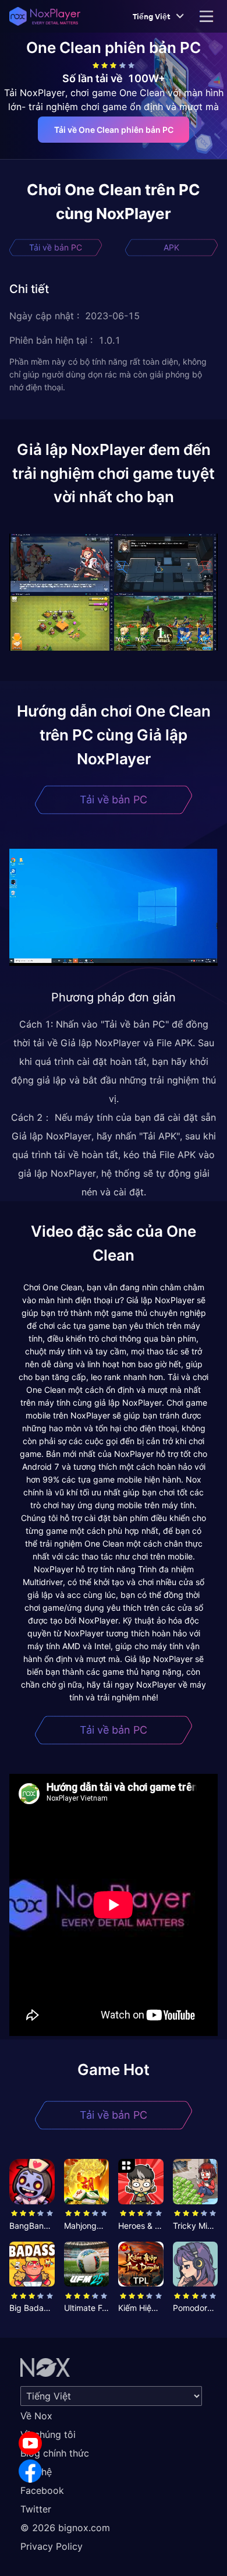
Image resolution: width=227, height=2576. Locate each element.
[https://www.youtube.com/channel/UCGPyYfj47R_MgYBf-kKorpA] (30, 2443)
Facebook (42, 2490)
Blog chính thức (55, 2453)
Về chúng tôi (48, 2434)
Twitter (36, 2509)
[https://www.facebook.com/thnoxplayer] (30, 2471)
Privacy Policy (52, 2546)
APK (171, 247)
